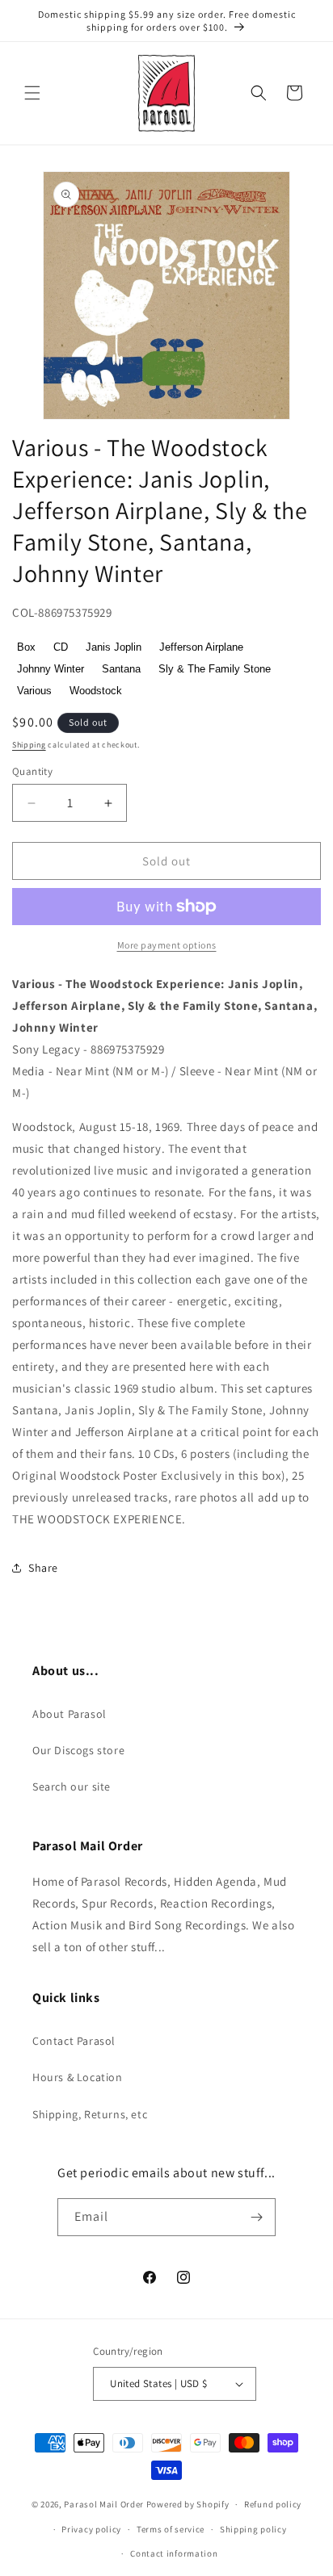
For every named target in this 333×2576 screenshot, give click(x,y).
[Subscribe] (257, 2217)
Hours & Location (78, 2077)
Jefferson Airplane (201, 647)
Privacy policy (91, 2529)
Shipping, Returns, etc (90, 2114)
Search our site (72, 1786)
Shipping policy (253, 2529)
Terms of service (171, 2529)
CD (61, 647)
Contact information (174, 2553)
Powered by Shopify (188, 2504)
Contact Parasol (74, 2041)
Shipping (29, 745)
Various (34, 691)
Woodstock (96, 691)
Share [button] (43, 1568)
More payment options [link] (167, 945)
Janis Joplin (114, 647)
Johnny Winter (51, 669)
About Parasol (70, 1714)
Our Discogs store (78, 1750)
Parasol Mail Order (104, 2504)
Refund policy (273, 2504)
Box (26, 647)
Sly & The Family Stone (215, 669)
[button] (32, 93)
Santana (121, 669)
